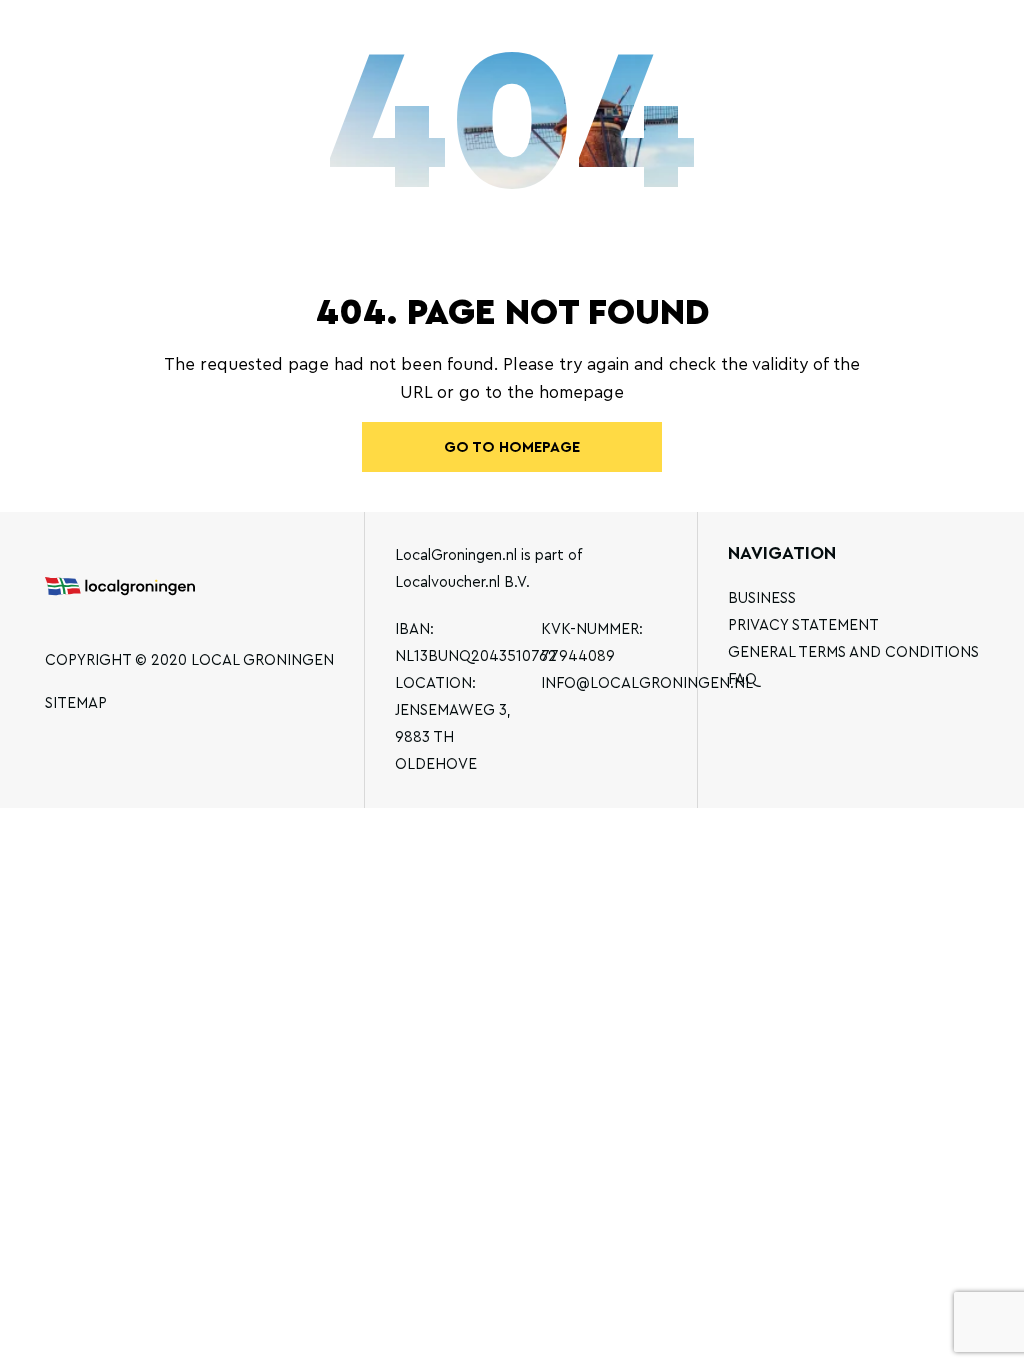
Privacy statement (803, 625)
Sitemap (76, 703)
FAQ (742, 679)
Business (762, 598)
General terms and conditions (853, 652)
